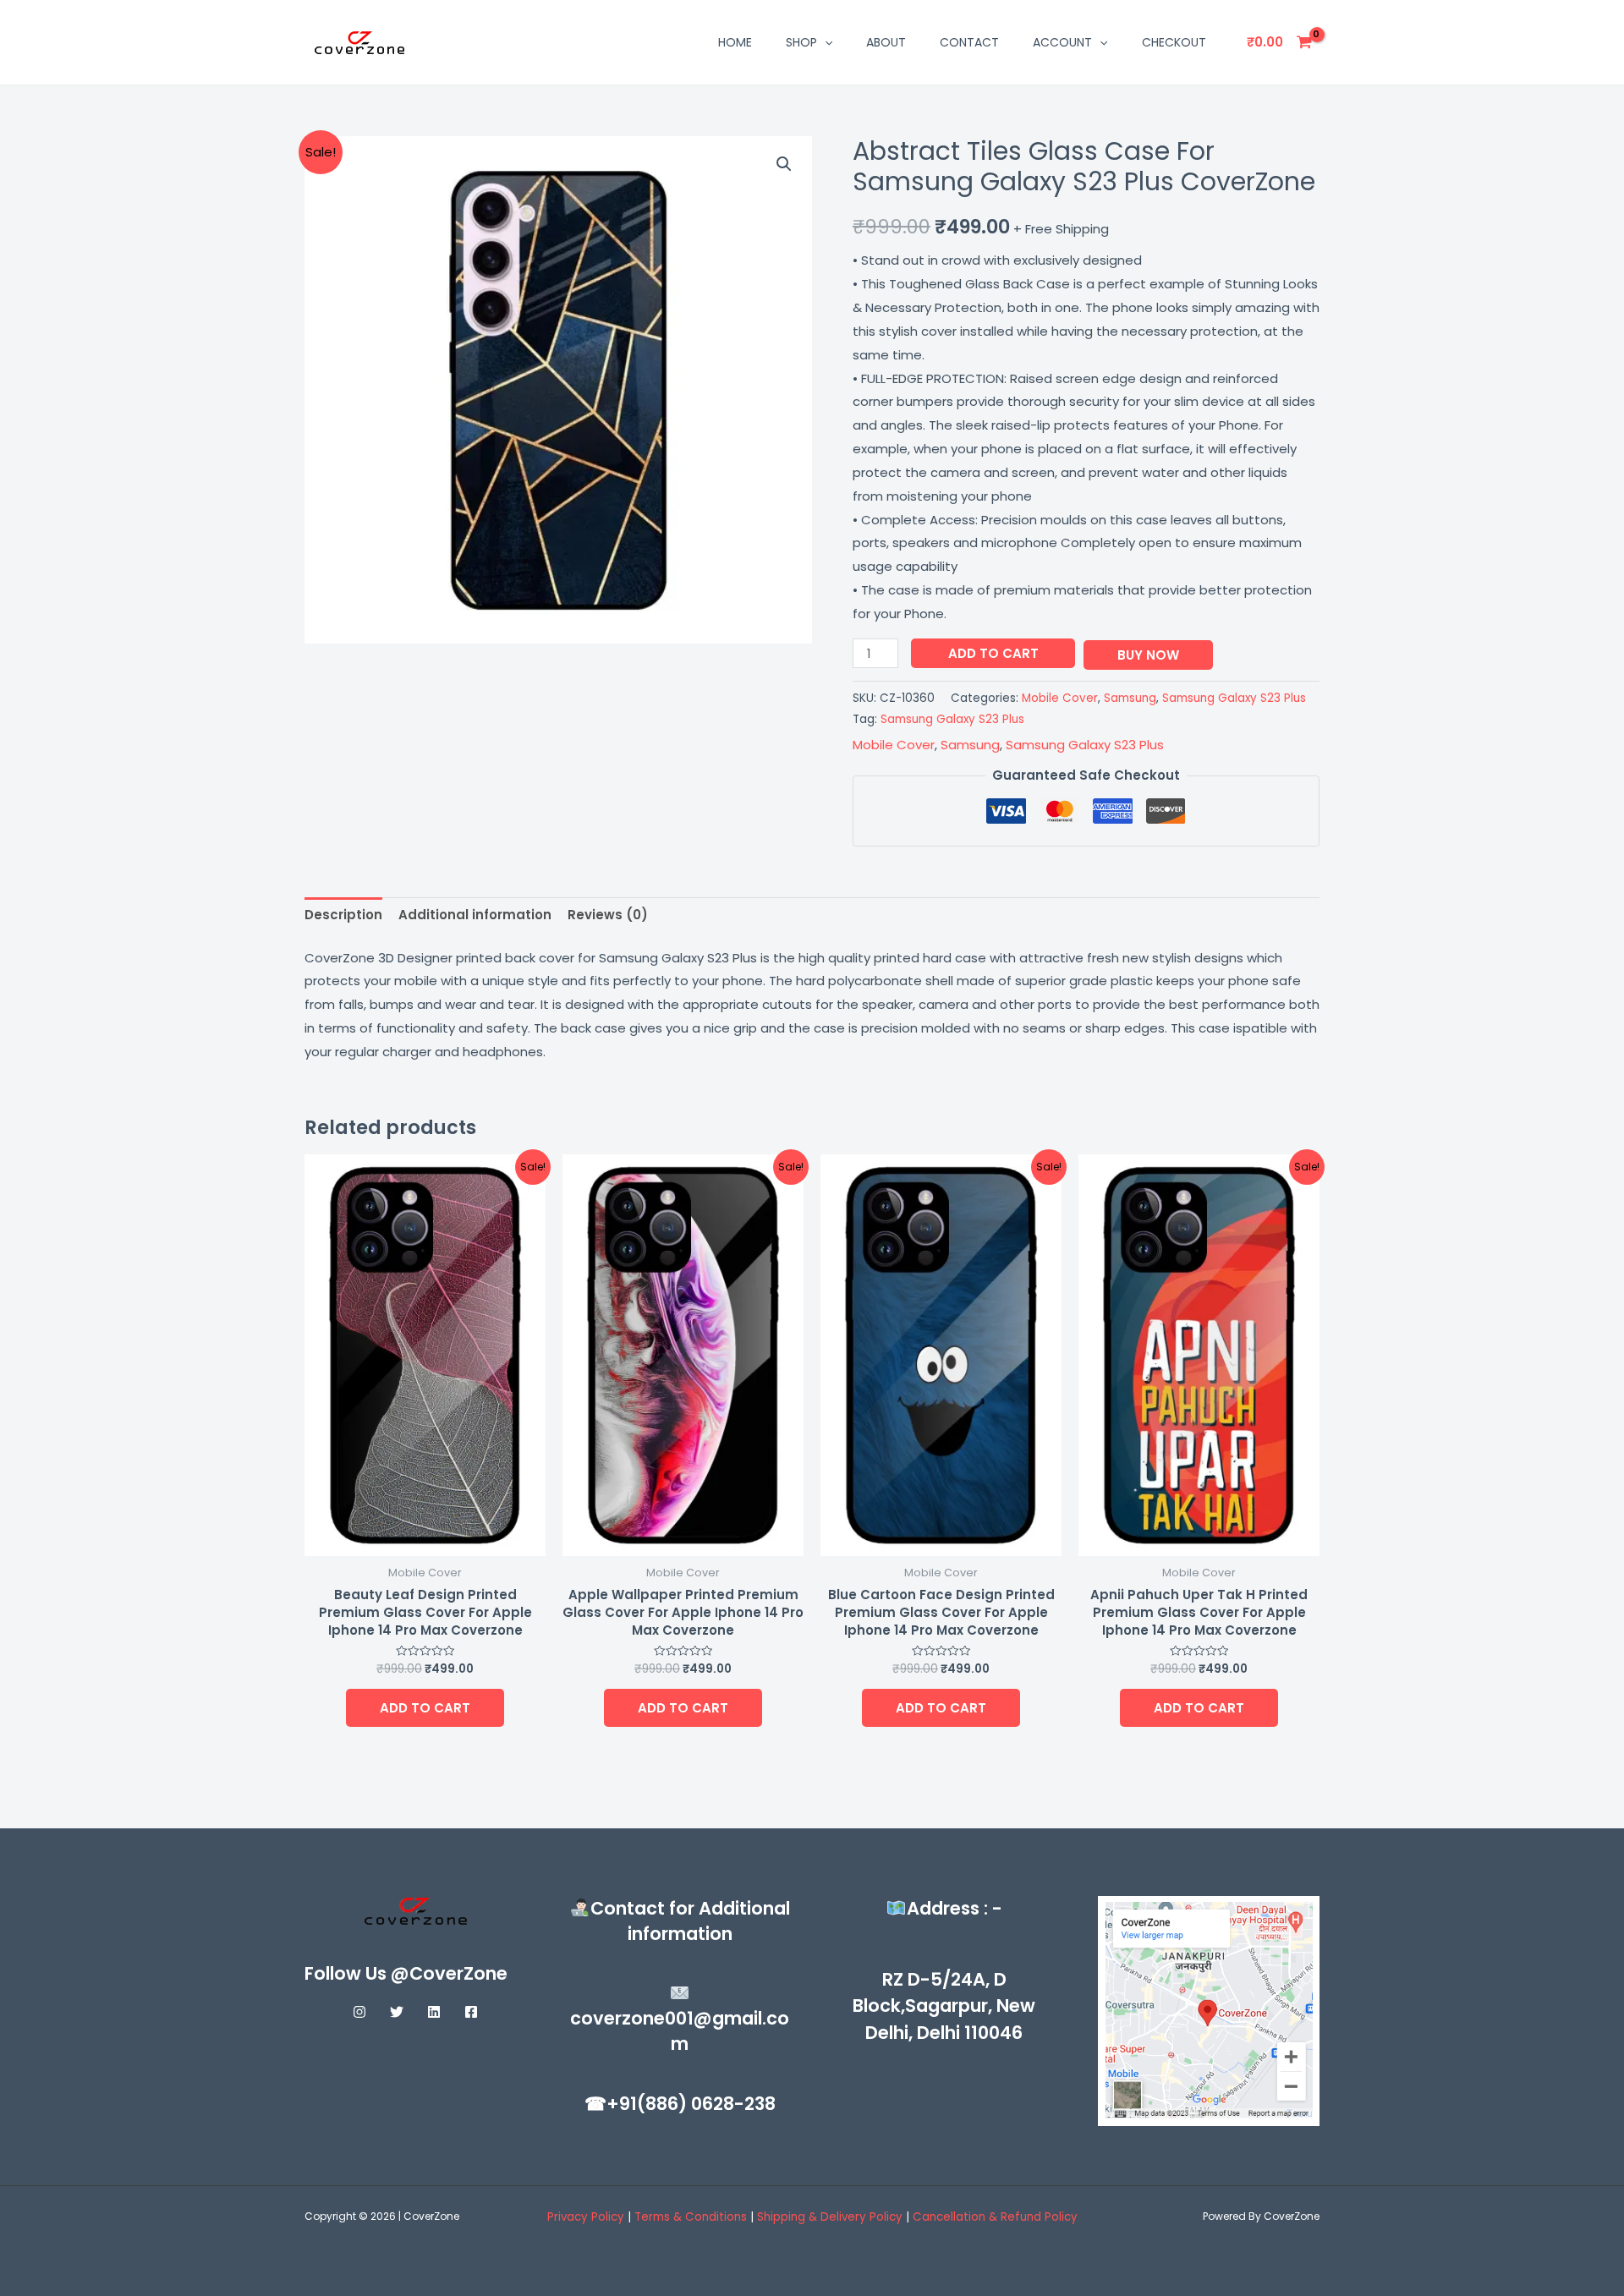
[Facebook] (471, 2012)
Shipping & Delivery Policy (830, 2217)
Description (343, 915)
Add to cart (993, 653)
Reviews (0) (608, 915)
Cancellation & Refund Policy (995, 2217)
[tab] (343, 915)
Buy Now (1148, 655)
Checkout (1174, 42)
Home (735, 42)
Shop (801, 42)
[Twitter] (397, 2012)
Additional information (475, 915)
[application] (825, 42)
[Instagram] (359, 2012)
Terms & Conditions (692, 2217)
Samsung (1130, 698)
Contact (969, 42)
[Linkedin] (434, 2012)
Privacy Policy (586, 2217)
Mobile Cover (1060, 698)
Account (1062, 42)
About (886, 42)
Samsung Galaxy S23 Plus (1234, 698)
